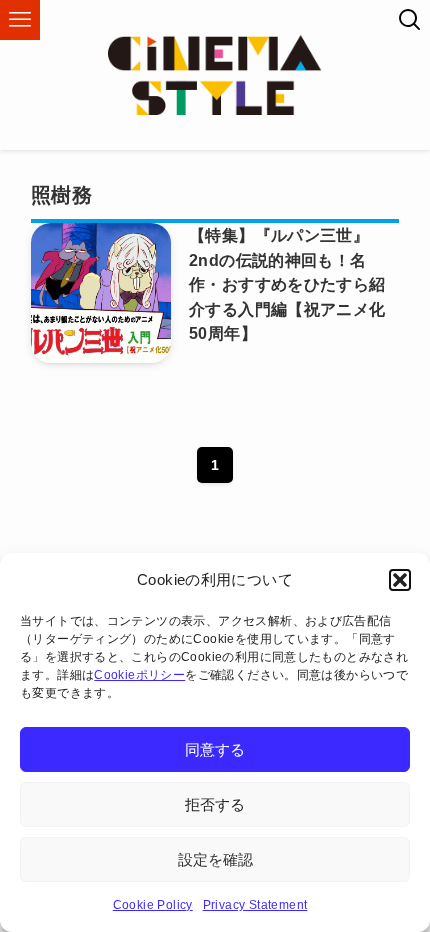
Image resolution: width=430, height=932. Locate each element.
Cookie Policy (153, 905)
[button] (400, 580)
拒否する (215, 804)
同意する (215, 749)
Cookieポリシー (139, 675)
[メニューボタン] (20, 20)
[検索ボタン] (410, 20)
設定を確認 (215, 859)
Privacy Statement (255, 905)
